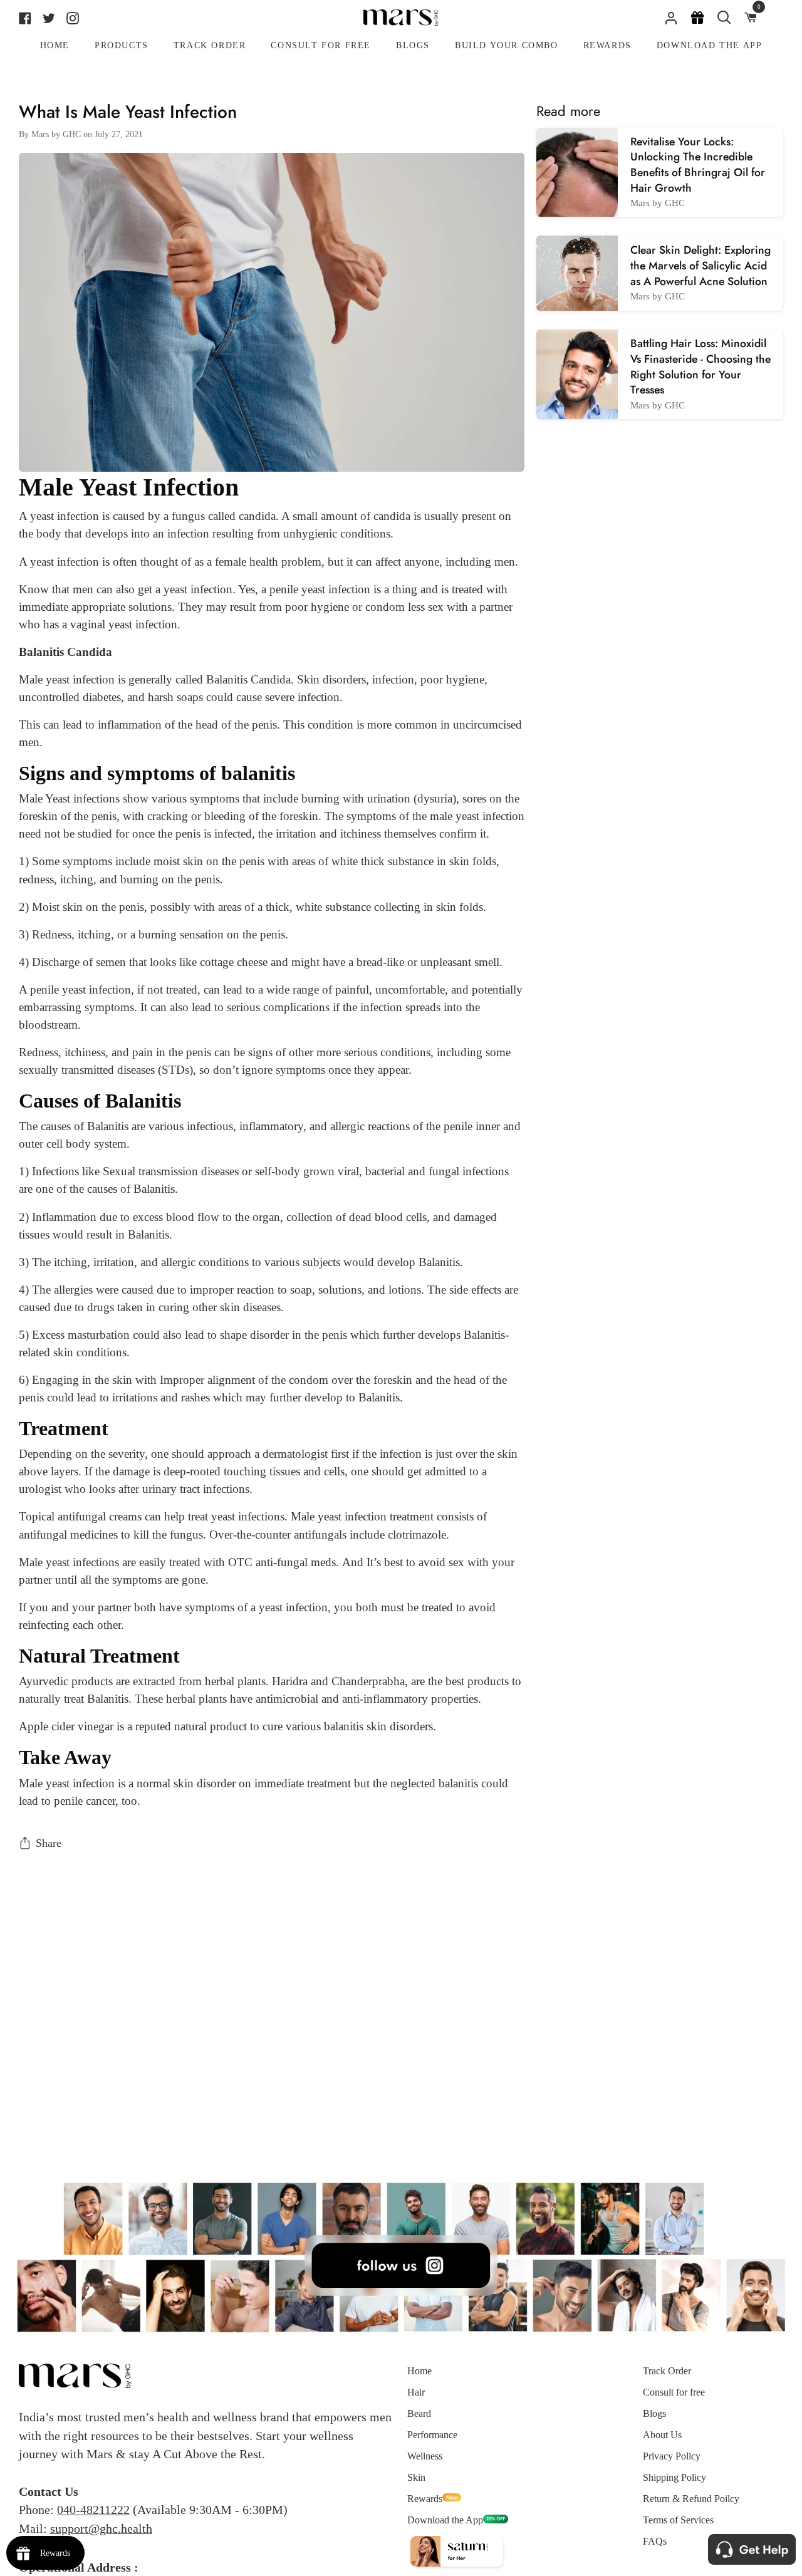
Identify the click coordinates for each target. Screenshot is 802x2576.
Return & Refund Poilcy (691, 2499)
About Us (662, 2435)
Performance (432, 2435)
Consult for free (674, 2392)
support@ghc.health (101, 2528)
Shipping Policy (674, 2477)
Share (49, 1843)
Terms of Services (678, 2520)
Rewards (425, 2499)
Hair (416, 2392)
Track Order (667, 2371)
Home (419, 2371)
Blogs (654, 2413)
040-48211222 (93, 2510)
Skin (416, 2477)
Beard (419, 2413)
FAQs (655, 2541)
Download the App (445, 2520)
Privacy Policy (672, 2456)
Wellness (425, 2456)
